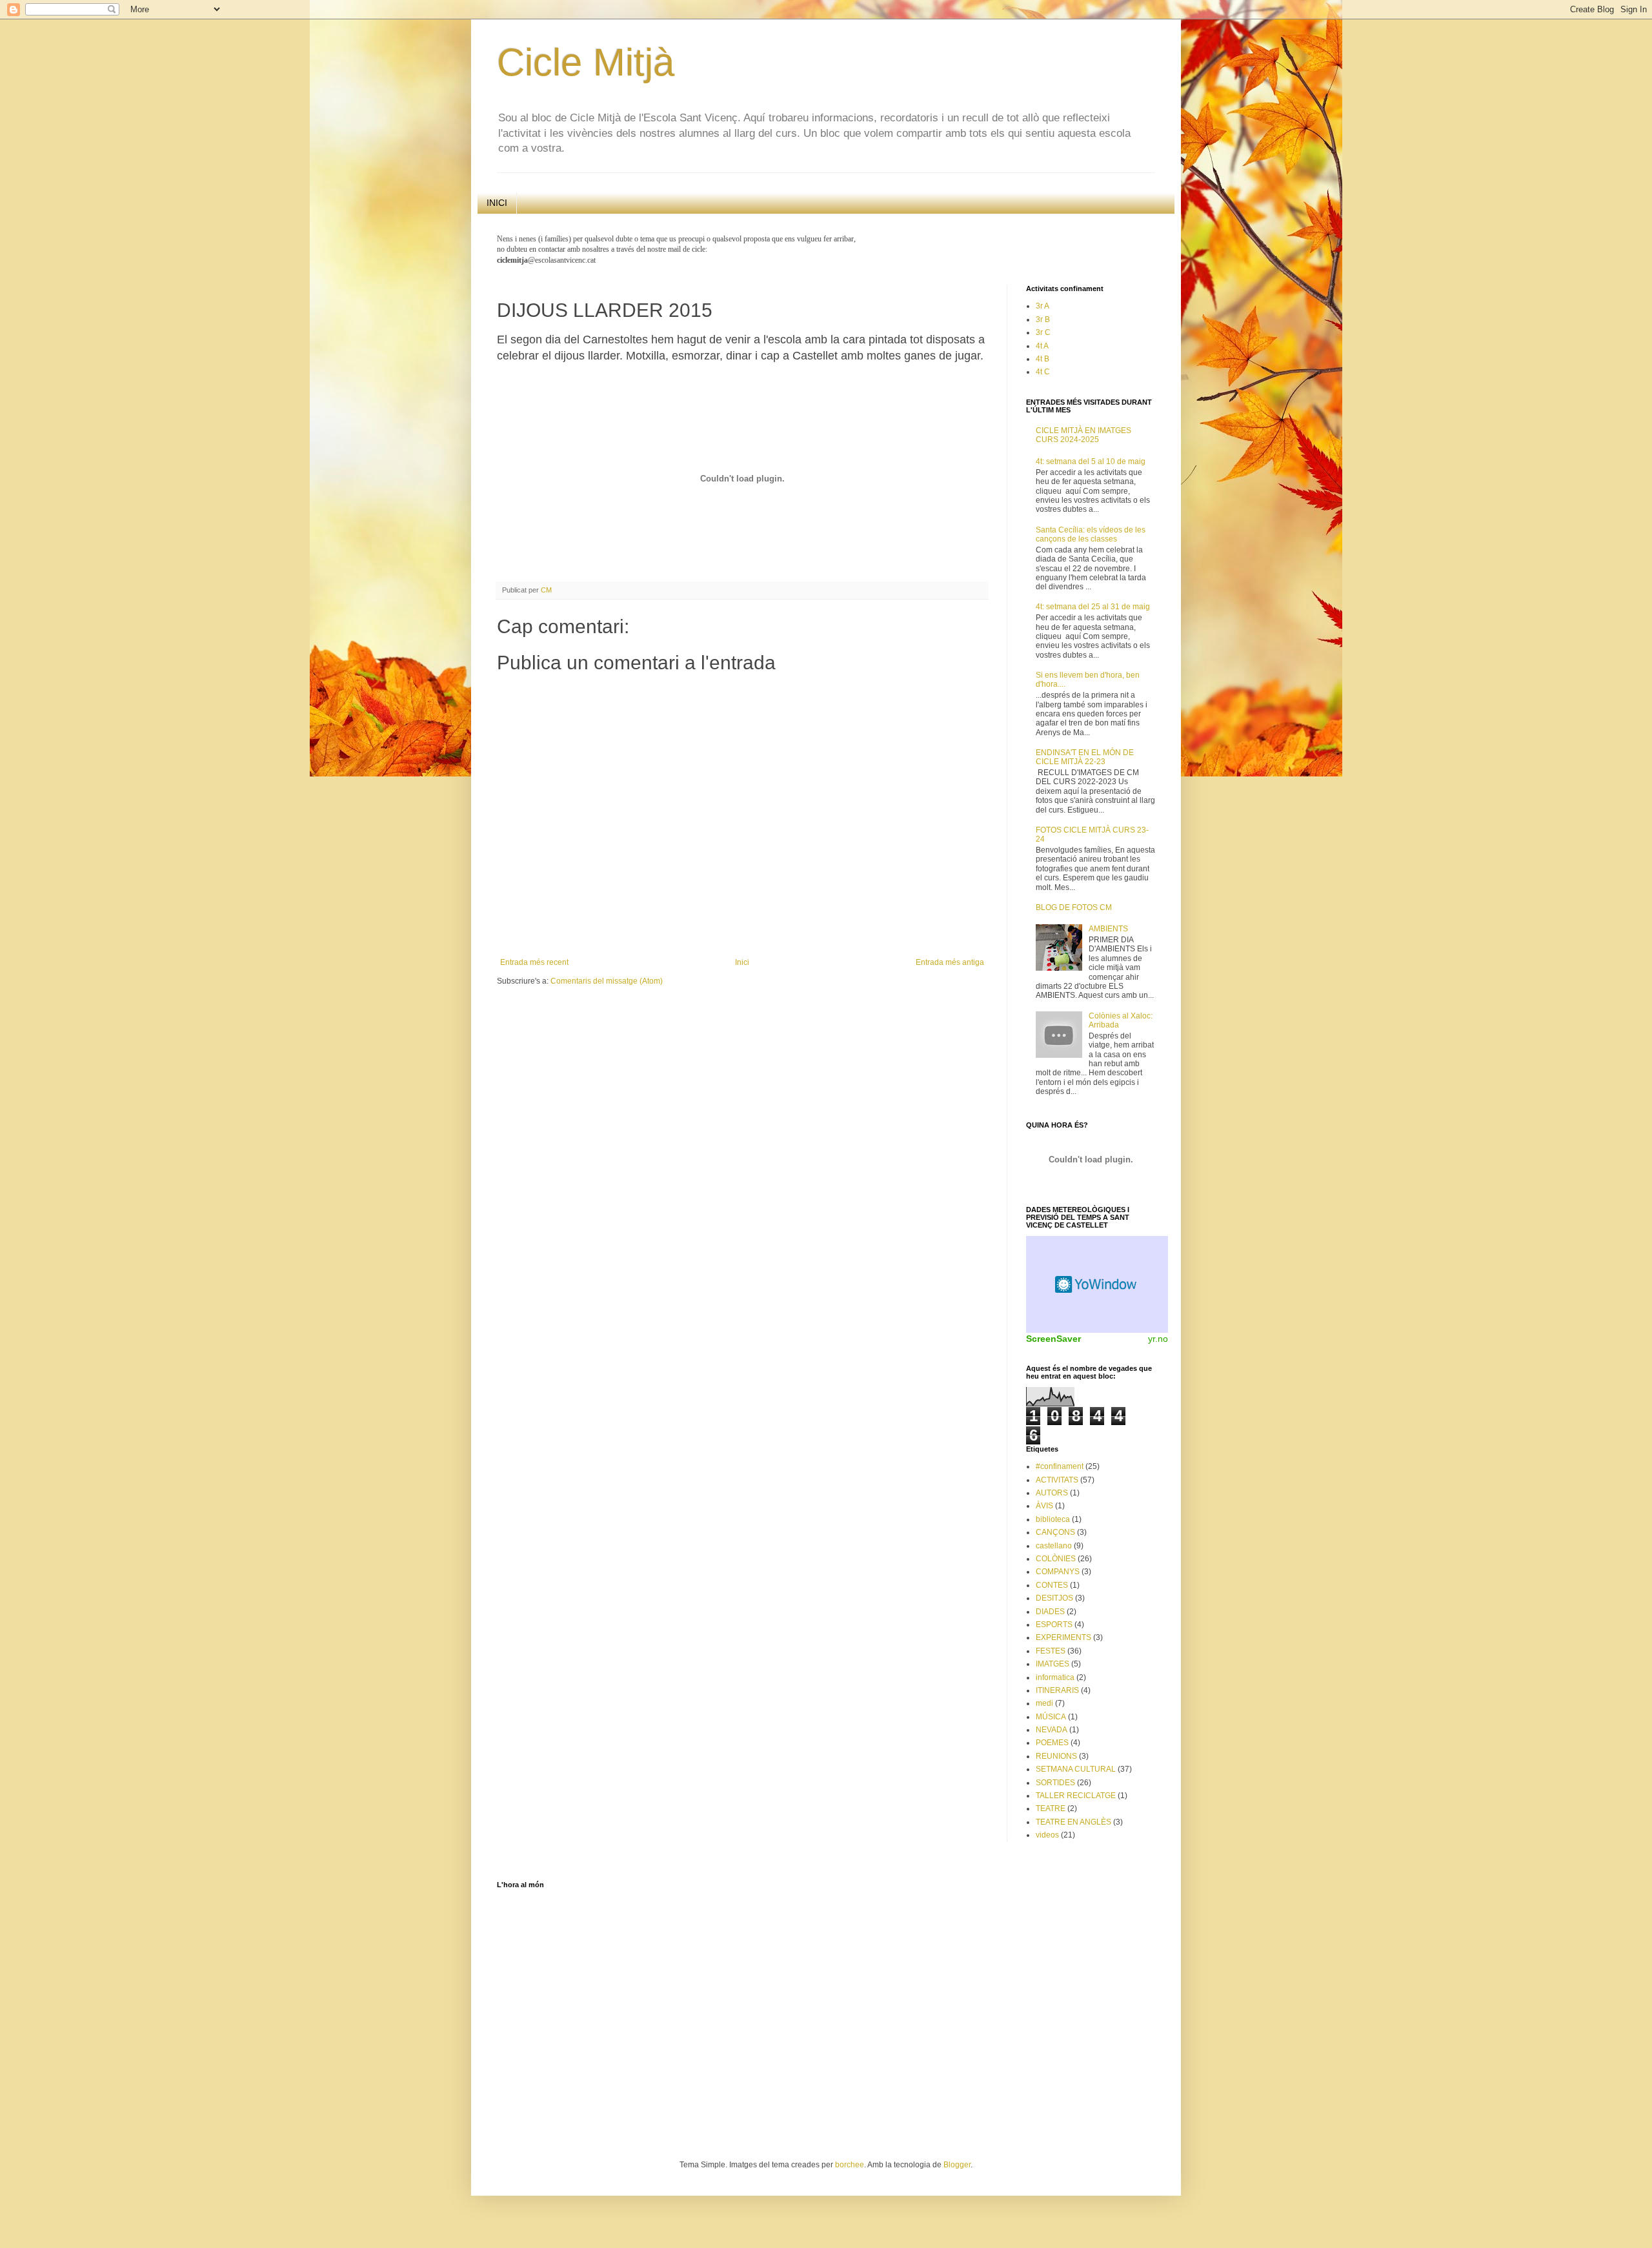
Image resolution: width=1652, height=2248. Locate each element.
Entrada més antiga (950, 962)
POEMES (1052, 1743)
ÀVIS (1044, 1506)
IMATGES (1053, 1664)
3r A (1043, 306)
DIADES (1050, 1612)
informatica (1055, 1677)
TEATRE (1051, 1808)
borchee (850, 2165)
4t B (1043, 359)
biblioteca (1053, 1519)
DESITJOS (1054, 1598)
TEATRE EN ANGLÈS (1073, 1822)
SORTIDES (1055, 1783)
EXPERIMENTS (1063, 1637)
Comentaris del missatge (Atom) (607, 981)
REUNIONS (1056, 1756)
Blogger (957, 2165)
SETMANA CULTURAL (1076, 1769)
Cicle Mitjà (586, 62)
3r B (1043, 319)
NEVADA (1052, 1730)
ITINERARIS (1057, 1690)
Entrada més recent (534, 962)
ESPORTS (1054, 1625)
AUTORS (1052, 1493)
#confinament (1060, 1466)
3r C (1043, 332)
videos (1047, 1835)
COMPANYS (1058, 1572)
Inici (742, 962)
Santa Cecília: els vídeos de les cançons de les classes (1091, 534)
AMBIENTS (1108, 929)
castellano (1054, 1546)
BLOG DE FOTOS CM (1074, 907)
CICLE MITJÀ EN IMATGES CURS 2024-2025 (1083, 435)
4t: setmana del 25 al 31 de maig (1093, 607)
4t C (1043, 372)
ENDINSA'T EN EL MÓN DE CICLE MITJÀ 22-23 (1085, 757)
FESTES (1051, 1651)
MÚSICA (1051, 1717)
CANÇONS (1055, 1532)
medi (1044, 1703)
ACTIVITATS (1057, 1480)
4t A (1042, 346)
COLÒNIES (1056, 1559)
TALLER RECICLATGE (1076, 1796)
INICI (497, 203)
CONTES (1052, 1585)
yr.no (1158, 1339)
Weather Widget (1097, 1284)
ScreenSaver (1053, 1339)
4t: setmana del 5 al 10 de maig (1091, 461)
